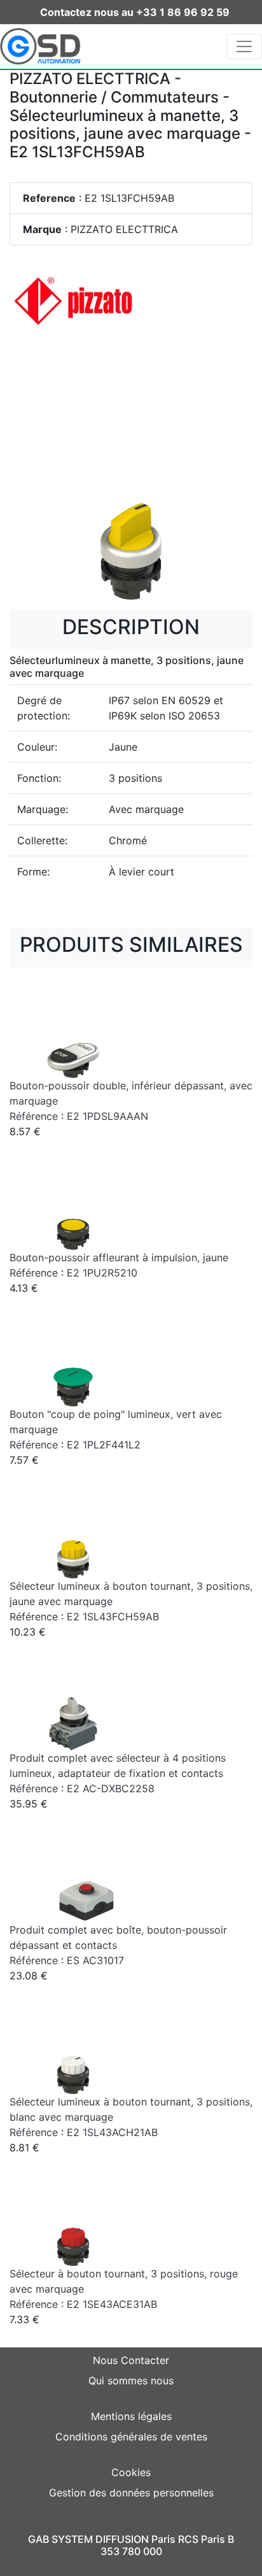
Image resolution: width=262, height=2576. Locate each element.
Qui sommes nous (131, 2381)
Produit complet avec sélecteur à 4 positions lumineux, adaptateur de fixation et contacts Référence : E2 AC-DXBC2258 (118, 1773)
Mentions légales (131, 2416)
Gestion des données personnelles (131, 2493)
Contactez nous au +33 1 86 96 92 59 (135, 12)
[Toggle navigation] (244, 46)
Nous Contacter (131, 2360)
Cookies (131, 2472)
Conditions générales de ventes (131, 2437)
